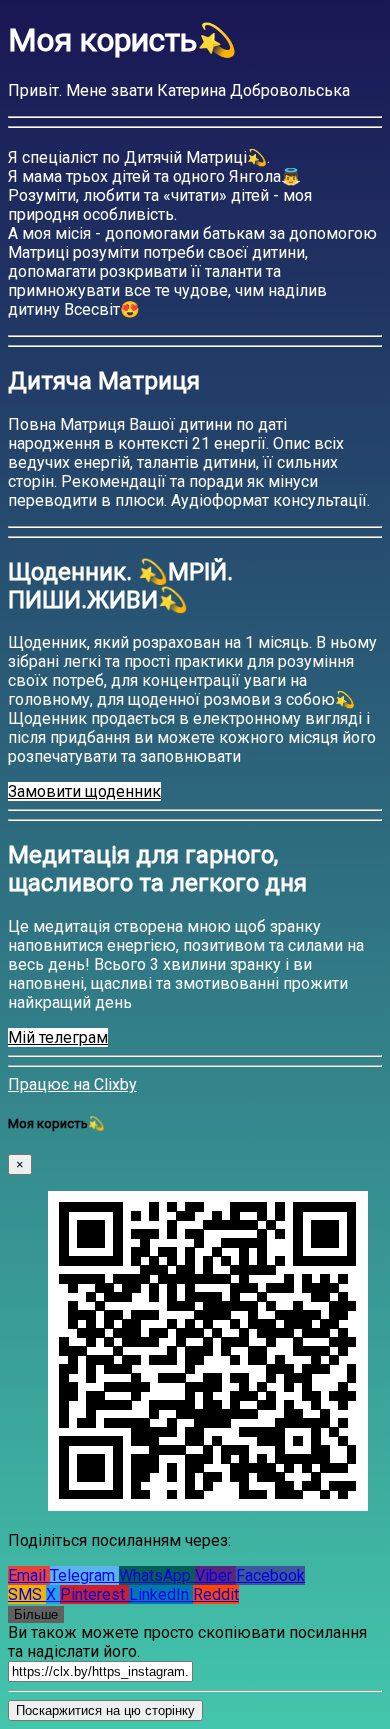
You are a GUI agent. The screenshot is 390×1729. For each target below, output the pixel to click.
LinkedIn (161, 1594)
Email (29, 1575)
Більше (36, 1614)
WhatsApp (157, 1575)
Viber (215, 1575)
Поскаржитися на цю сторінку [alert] (105, 1710)
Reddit (216, 1594)
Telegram (84, 1575)
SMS (27, 1594)
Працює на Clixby (72, 1084)
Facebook (270, 1575)
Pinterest (94, 1594)
